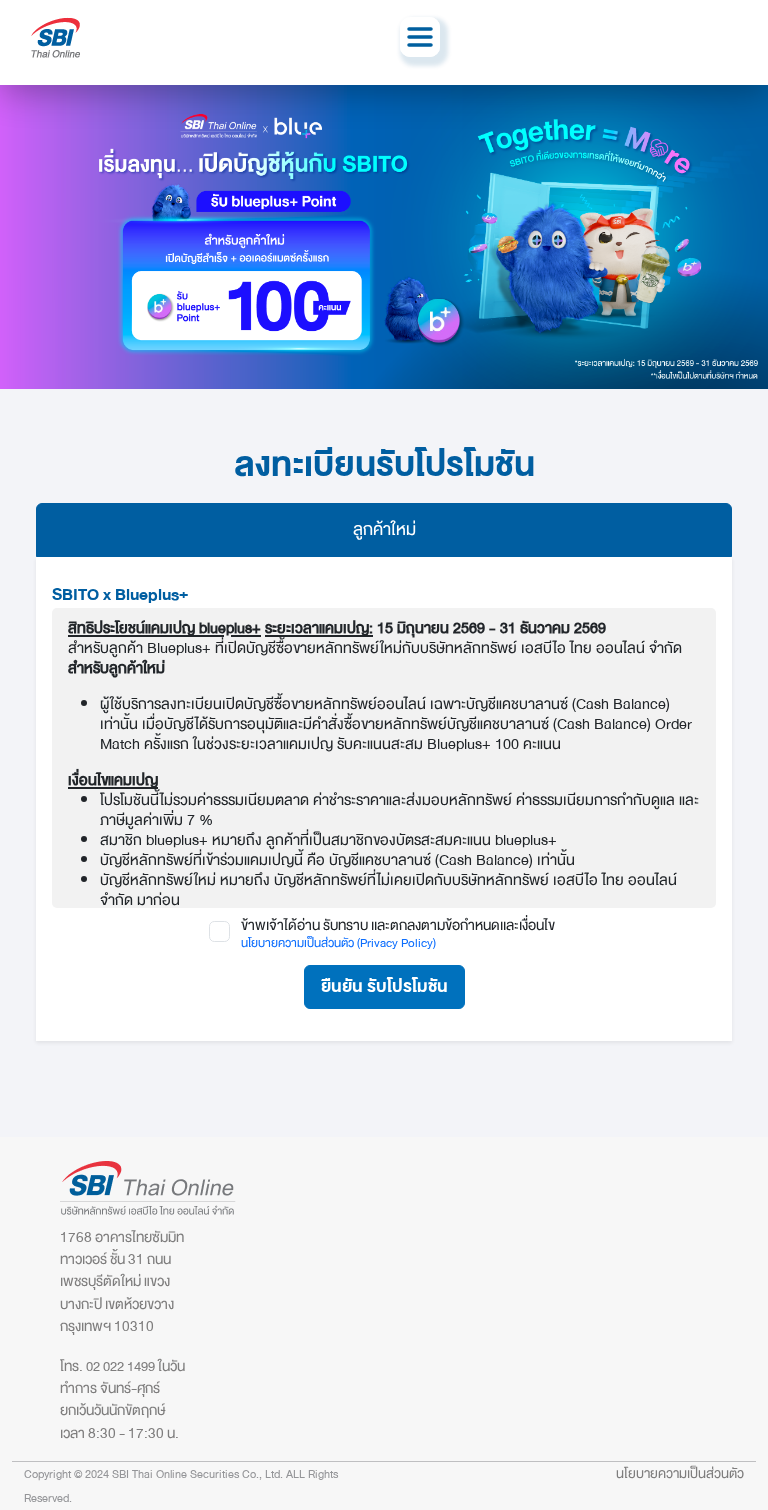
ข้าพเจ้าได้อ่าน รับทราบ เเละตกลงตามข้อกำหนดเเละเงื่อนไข (398, 926)
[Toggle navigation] (420, 37)
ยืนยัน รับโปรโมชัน (384, 986)
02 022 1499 (120, 1366)
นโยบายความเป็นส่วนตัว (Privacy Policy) (338, 943)
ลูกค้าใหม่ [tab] (384, 529)
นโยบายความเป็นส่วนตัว (680, 1473)
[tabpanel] (384, 799)
